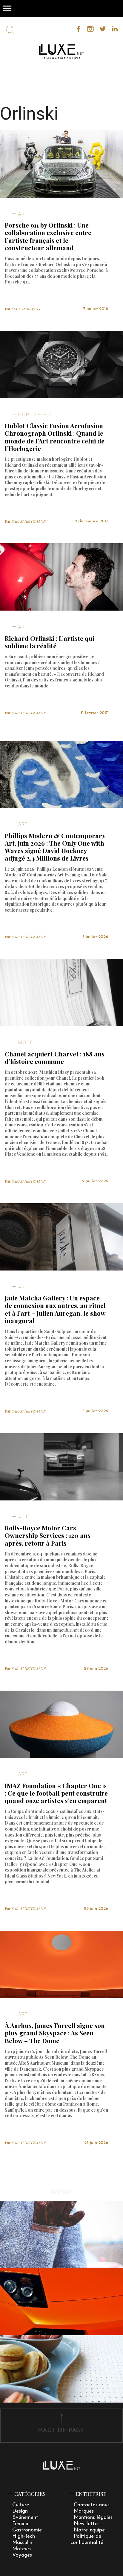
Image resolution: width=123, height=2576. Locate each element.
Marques (84, 2511)
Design (20, 2511)
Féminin (21, 2524)
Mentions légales (93, 2518)
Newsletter (86, 2524)
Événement (25, 2518)
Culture (21, 2505)
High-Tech (24, 2536)
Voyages (22, 2555)
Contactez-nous (92, 2505)
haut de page (61, 2431)
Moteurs (22, 2549)
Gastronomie (27, 2530)
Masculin (22, 2543)
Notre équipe (89, 2530)
